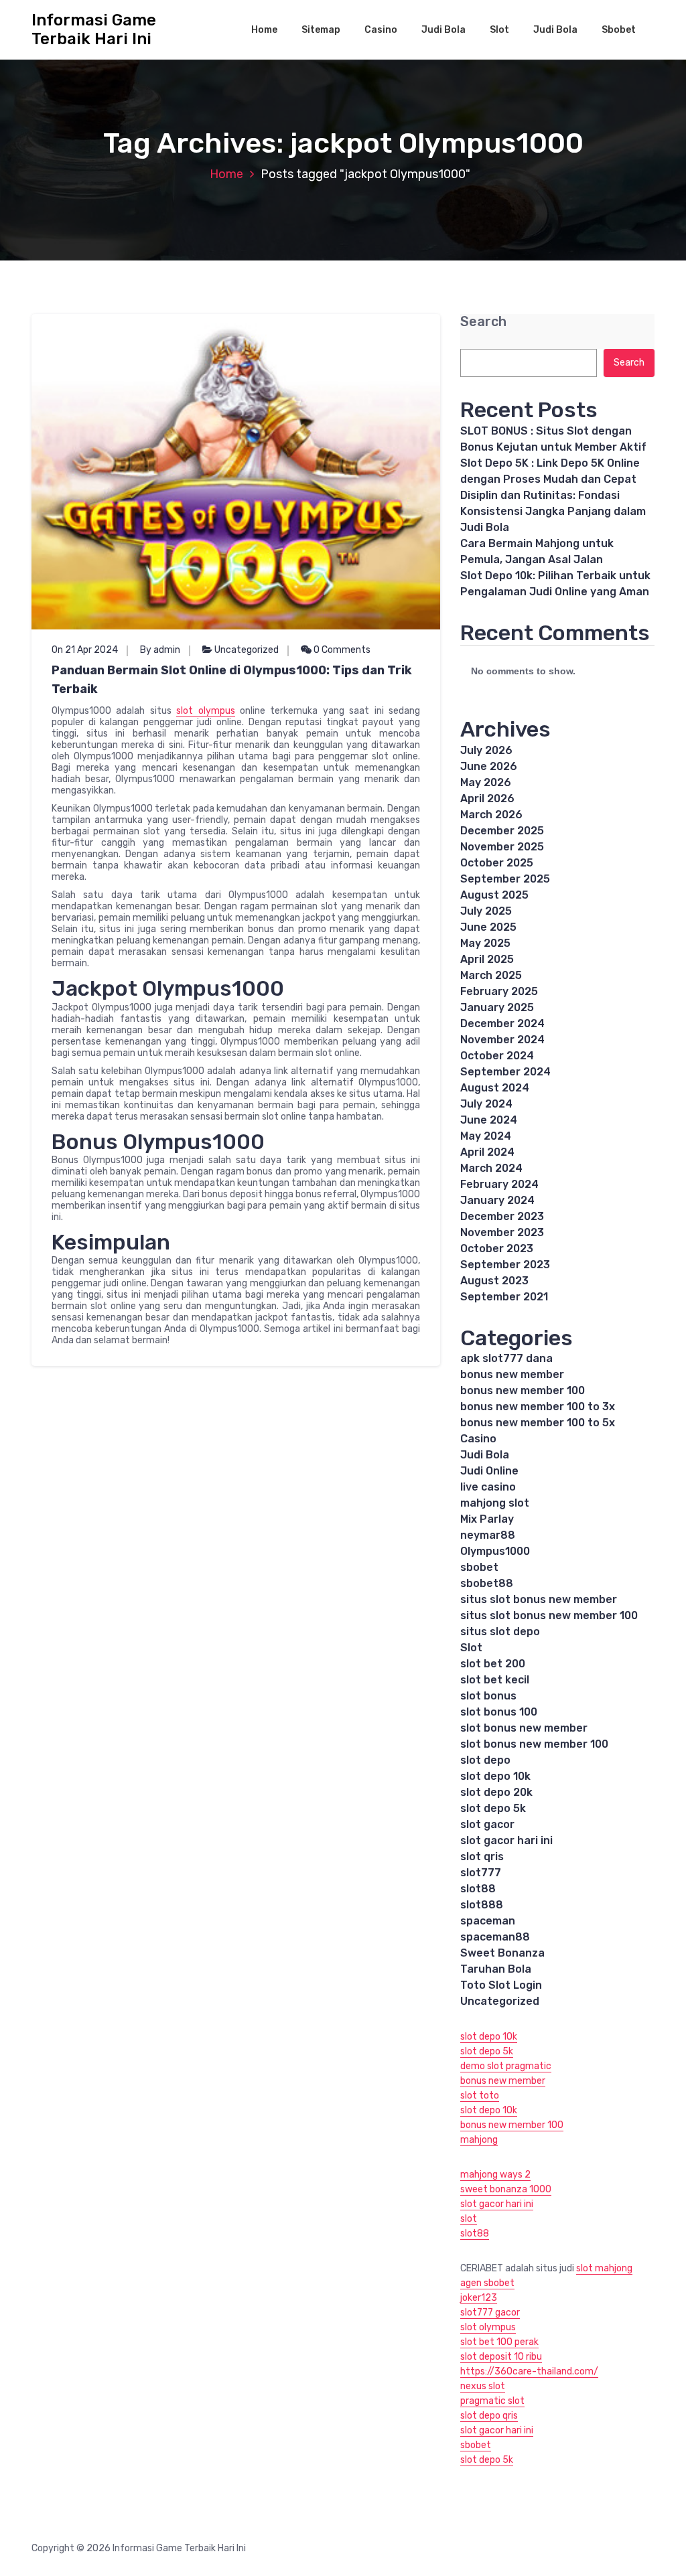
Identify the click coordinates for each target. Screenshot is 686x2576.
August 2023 (494, 1281)
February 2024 (499, 1184)
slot (469, 2219)
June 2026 (489, 766)
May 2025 (485, 943)
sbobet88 (487, 1583)
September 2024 (505, 1072)
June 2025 (488, 927)
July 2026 (486, 750)
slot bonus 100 (499, 1712)
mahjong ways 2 (495, 2175)
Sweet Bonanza (502, 1953)
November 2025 (502, 847)
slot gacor (487, 1824)
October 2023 (497, 1248)
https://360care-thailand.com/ (529, 2371)
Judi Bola (443, 30)
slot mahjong (604, 2268)
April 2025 (487, 959)
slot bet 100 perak (499, 2342)
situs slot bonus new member (539, 1599)
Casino (381, 30)
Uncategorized (247, 650)
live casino (488, 1487)
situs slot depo (500, 1632)
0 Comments (341, 650)
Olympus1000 (495, 1551)
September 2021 (504, 1297)
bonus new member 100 (523, 1390)
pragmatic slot (492, 2401)
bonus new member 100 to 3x (538, 1407)
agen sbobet (487, 2283)
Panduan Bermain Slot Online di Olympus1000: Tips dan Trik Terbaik (232, 680)
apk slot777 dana (506, 1358)
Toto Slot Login (501, 1985)
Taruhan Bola (496, 1969)
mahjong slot (495, 1503)
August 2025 (494, 895)
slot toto (480, 2096)
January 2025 (497, 1007)
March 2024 (491, 1168)
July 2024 (486, 1104)
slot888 (482, 1905)
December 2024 (502, 1024)
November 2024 (502, 1040)
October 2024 (497, 1056)
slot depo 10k (495, 1776)
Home (264, 30)
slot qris (482, 1857)
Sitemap (321, 30)
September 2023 (505, 1265)
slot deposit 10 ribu (501, 2357)
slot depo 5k (493, 1808)
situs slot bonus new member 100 (549, 1615)
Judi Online (489, 1471)
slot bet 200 (493, 1664)
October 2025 (497, 863)
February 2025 (499, 991)
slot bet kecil (495, 1680)
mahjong (479, 2140)
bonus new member (512, 1374)
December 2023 (502, 1216)
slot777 (481, 1873)
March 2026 (491, 815)
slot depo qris (489, 2416)
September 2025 (505, 879)
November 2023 (502, 1232)
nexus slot (483, 2386)
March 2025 (491, 975)
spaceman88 (495, 1937)
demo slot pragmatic (506, 2066)
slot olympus (205, 711)
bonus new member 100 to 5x (538, 1423)
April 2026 (487, 799)
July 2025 (486, 911)
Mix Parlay (487, 1519)
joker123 (479, 2298)
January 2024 (497, 1200)
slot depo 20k (496, 1792)
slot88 (478, 1889)
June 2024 (489, 1120)
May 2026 (486, 782)
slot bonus (488, 1696)
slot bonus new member (524, 1728)
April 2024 (487, 1152)
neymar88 (488, 1535)
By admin (160, 650)
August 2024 (495, 1088)
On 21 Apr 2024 (85, 650)
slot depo (485, 1760)
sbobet (479, 1567)
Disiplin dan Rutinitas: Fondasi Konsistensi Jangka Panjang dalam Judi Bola (553, 511)
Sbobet (619, 30)
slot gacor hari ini (506, 1840)
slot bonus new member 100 (534, 1744)
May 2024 (486, 1136)
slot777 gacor (490, 2313)
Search (483, 322)
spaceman (488, 1921)
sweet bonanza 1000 (506, 2189)
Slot (499, 30)
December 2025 (502, 831)
